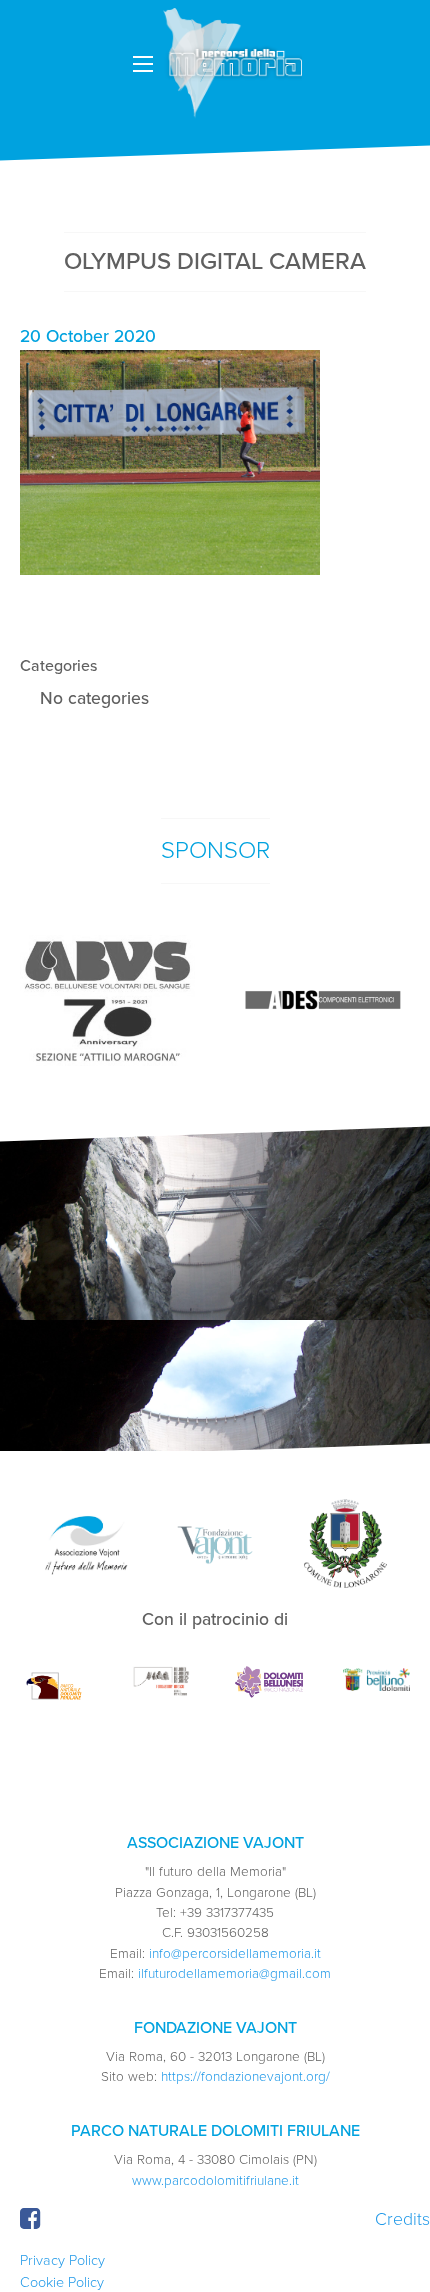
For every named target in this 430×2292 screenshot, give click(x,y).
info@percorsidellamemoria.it (235, 1954)
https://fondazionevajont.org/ (245, 2077)
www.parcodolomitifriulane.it (215, 2181)
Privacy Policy (62, 2260)
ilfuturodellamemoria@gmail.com (234, 1974)
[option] (107, 1001)
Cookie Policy (62, 2282)
